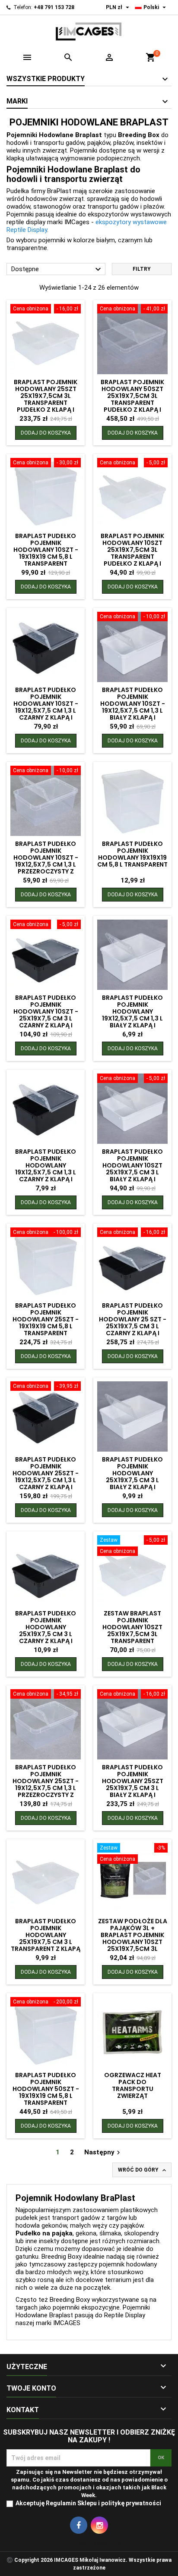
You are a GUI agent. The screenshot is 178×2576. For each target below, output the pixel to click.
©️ (10, 2560)
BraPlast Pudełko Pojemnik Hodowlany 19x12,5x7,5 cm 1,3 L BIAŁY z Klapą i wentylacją (132, 1015)
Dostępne (57, 269)
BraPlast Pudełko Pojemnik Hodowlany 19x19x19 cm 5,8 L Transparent (132, 854)
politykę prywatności (131, 2503)
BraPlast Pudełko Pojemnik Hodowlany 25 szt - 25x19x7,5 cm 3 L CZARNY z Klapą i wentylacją (133, 1323)
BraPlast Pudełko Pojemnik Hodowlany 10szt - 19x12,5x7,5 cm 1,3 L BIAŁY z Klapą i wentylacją (133, 707)
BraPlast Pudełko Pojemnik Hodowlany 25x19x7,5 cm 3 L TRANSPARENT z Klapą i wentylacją (46, 1938)
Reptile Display (125, 2315)
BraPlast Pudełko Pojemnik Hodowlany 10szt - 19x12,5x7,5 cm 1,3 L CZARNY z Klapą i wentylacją (46, 707)
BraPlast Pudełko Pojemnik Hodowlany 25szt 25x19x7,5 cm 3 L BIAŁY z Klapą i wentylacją (133, 1784)
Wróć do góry (143, 2170)
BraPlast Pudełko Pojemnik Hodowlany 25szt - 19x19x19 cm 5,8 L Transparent (46, 1319)
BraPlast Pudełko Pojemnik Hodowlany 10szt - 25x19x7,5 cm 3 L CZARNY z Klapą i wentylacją (46, 1015)
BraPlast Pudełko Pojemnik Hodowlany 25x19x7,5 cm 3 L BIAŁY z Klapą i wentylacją (132, 1477)
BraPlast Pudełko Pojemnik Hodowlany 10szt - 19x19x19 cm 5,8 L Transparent (46, 550)
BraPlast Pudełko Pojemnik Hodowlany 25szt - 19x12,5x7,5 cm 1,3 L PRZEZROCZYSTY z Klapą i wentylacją (46, 1784)
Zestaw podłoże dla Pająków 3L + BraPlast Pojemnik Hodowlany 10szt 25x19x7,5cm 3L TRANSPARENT (133, 1938)
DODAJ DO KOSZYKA (46, 433)
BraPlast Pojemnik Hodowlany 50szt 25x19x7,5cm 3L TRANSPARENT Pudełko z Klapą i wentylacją (132, 399)
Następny (103, 2152)
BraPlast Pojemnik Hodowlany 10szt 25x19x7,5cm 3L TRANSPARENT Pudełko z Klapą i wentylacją (132, 553)
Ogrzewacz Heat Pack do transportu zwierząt (133, 2085)
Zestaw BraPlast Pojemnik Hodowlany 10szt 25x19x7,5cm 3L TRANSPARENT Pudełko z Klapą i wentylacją (132, 1634)
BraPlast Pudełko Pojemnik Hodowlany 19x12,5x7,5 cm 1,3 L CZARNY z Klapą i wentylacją (46, 1169)
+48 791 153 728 (54, 7)
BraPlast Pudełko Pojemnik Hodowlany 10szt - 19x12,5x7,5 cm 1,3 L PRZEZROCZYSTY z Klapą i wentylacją (46, 861)
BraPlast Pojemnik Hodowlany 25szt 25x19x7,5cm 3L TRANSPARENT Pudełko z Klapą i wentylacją (46, 399)
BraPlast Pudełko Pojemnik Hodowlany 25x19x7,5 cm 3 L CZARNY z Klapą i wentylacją (46, 1631)
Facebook (79, 2525)
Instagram (99, 2525)
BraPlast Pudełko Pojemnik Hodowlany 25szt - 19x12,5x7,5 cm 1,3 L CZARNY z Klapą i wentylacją (46, 1477)
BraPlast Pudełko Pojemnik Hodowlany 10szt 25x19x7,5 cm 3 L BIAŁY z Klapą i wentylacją (132, 1169)
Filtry (142, 269)
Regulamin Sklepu (71, 2503)
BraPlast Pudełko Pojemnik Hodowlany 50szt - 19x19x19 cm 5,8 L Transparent (46, 2089)
